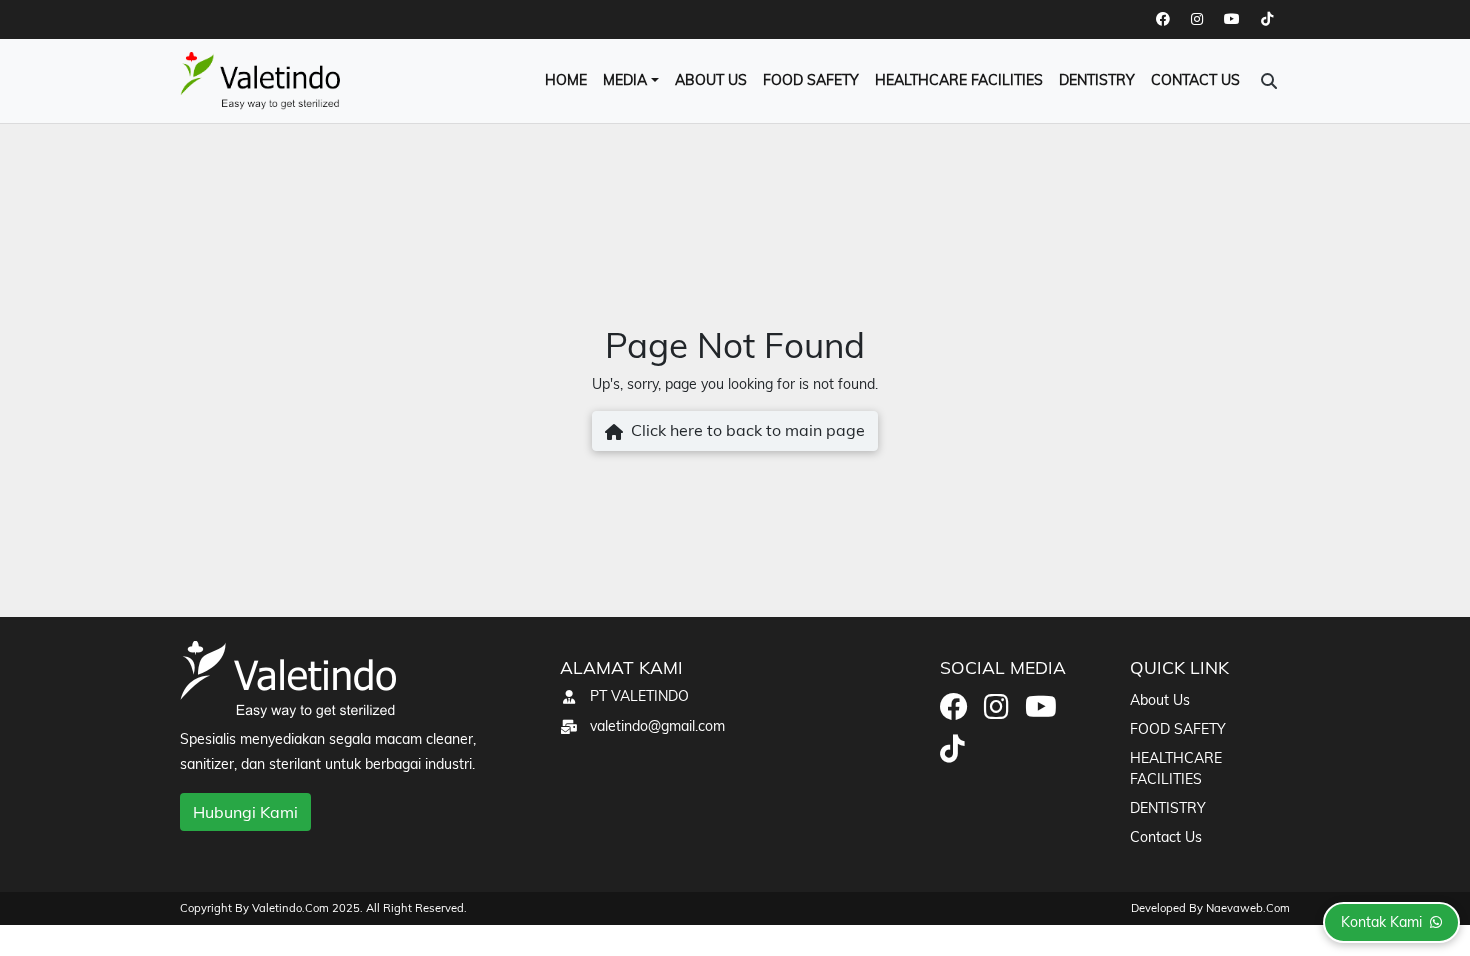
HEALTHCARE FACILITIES (959, 80)
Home (566, 80)
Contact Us (1195, 80)
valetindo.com (292, 908)
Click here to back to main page (744, 430)
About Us (711, 80)
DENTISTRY (1097, 80)
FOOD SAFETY (811, 80)
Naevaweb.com (1248, 908)
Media (625, 80)
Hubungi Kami (245, 812)
